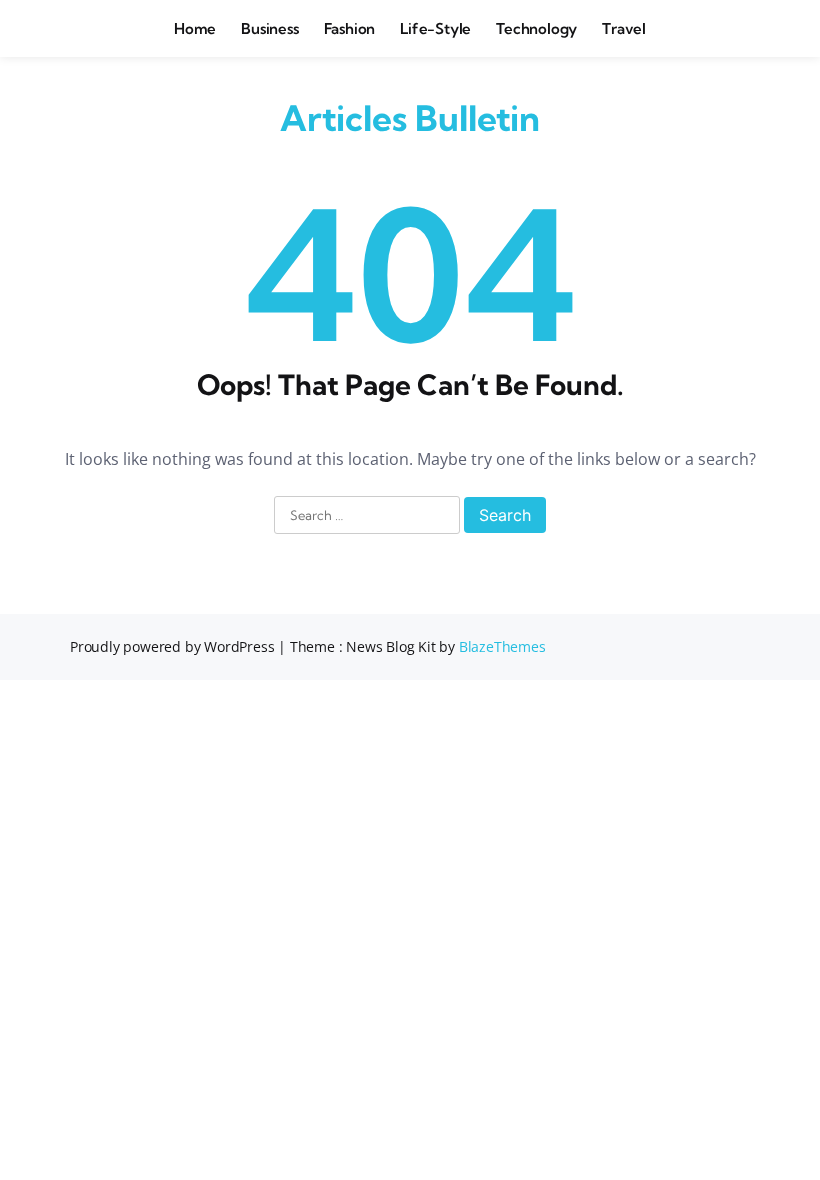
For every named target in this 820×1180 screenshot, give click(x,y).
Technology (536, 28)
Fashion (350, 28)
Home (195, 28)
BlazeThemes (502, 646)
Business (269, 28)
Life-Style (435, 28)
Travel (624, 28)
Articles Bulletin (410, 118)
